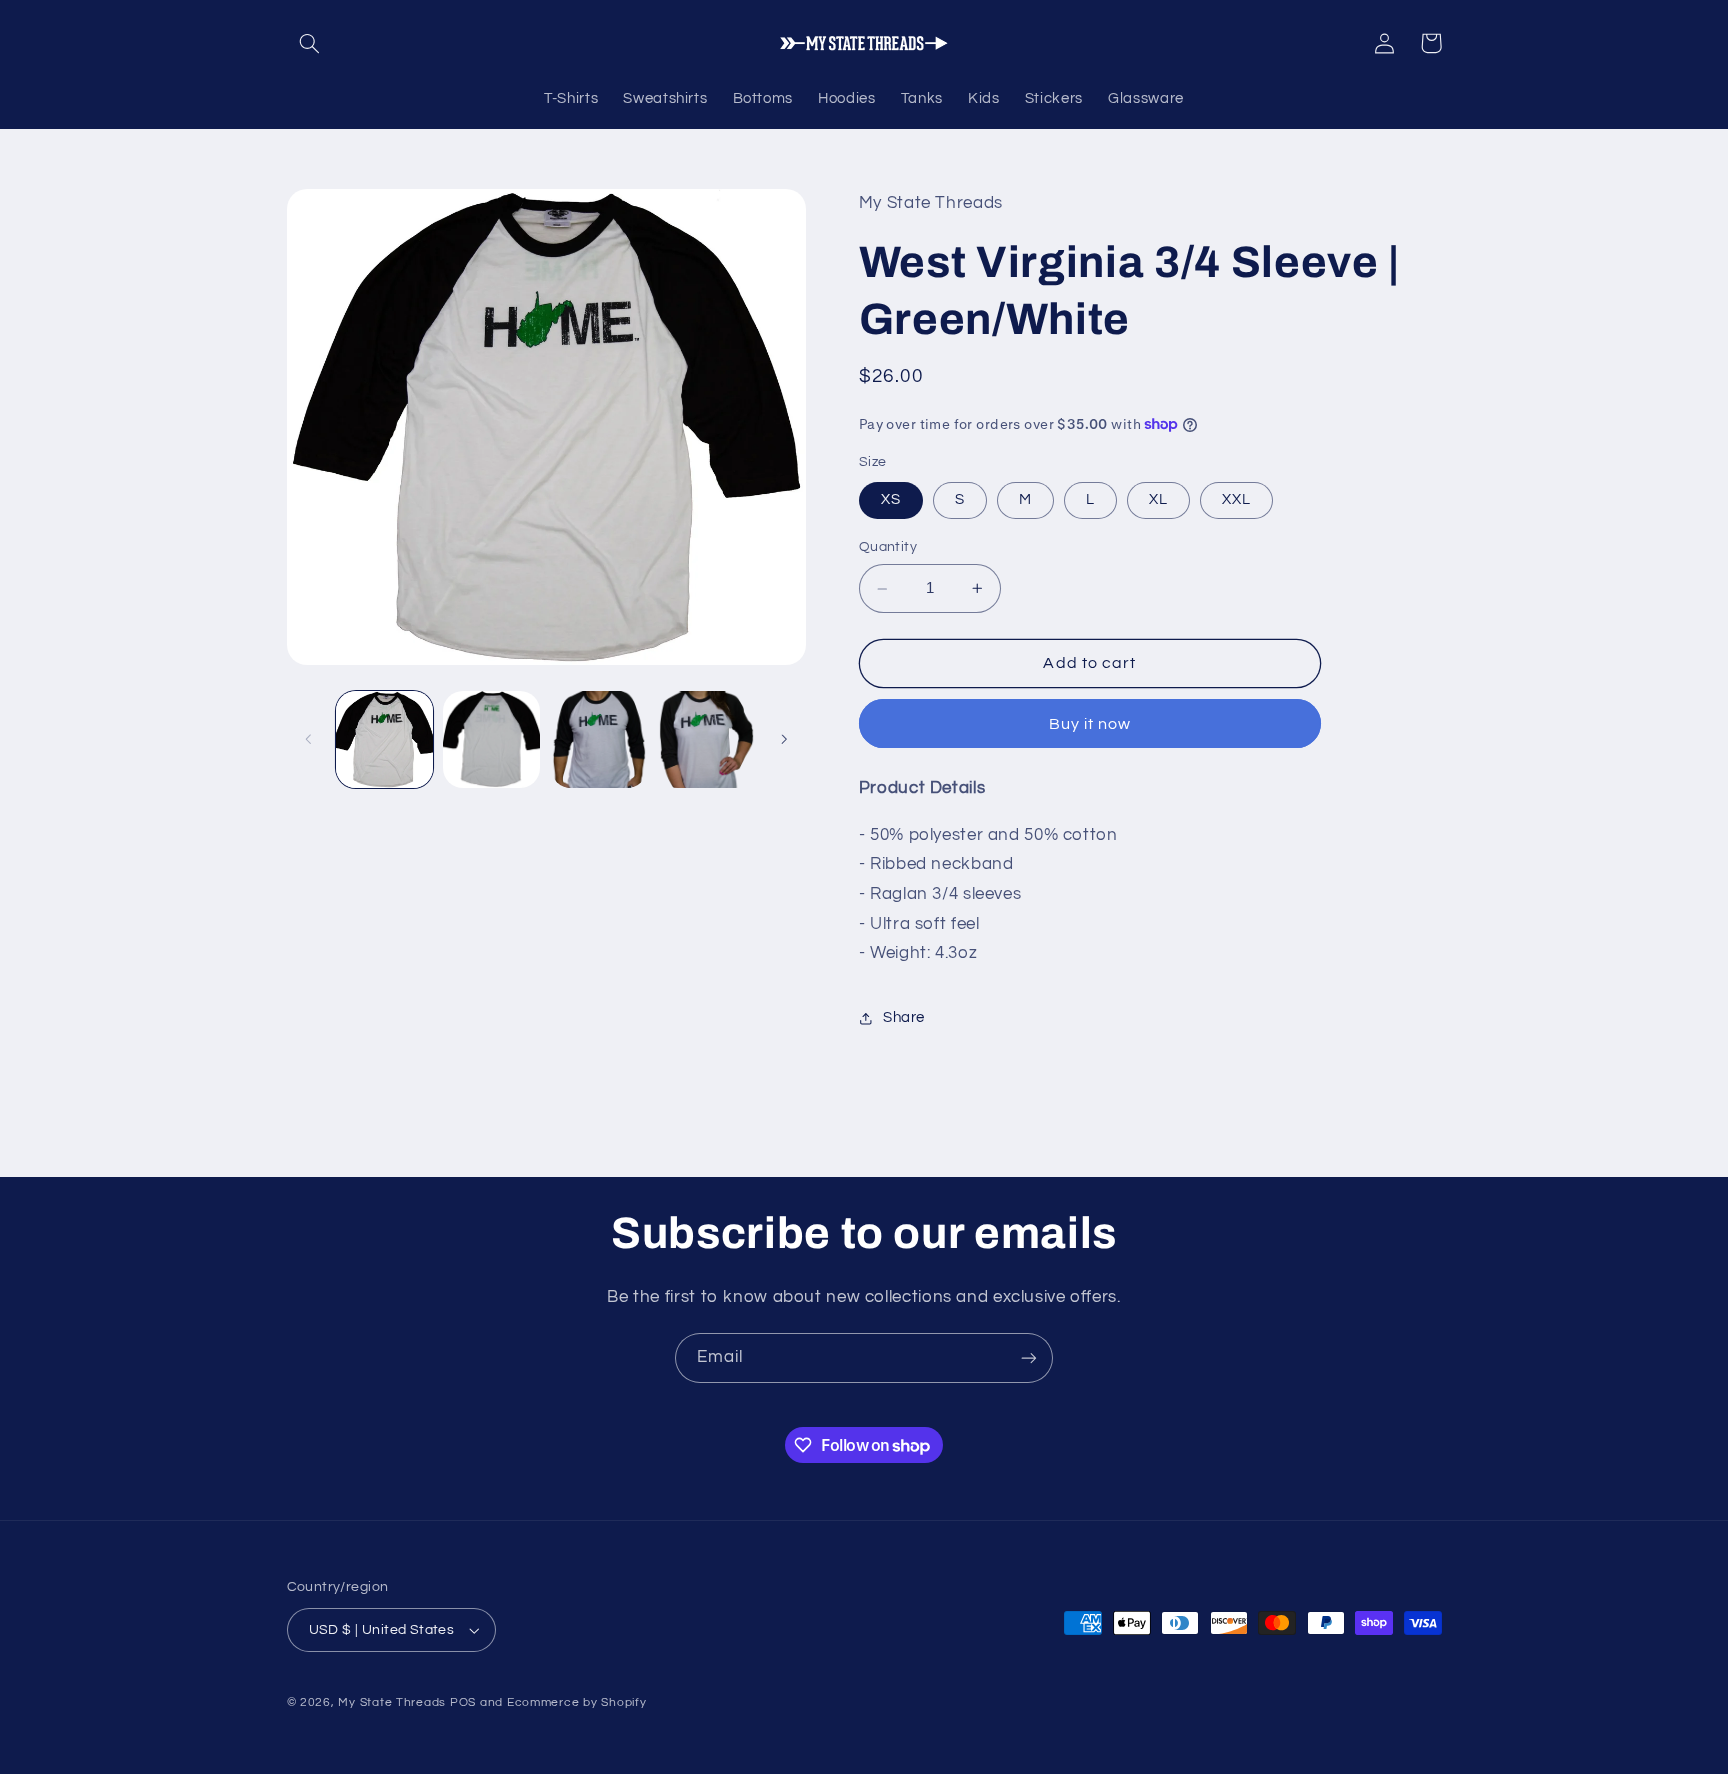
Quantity (888, 547)
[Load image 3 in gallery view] (599, 739)
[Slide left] (309, 740)
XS (891, 499)
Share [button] (904, 1017)
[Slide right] (784, 740)
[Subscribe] (1029, 1357)
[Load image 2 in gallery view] (491, 739)
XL (1158, 499)
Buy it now (1090, 724)
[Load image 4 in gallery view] (706, 739)
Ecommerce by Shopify (577, 1702)
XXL (1236, 499)
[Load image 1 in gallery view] (384, 739)
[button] (310, 43)
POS (463, 1702)
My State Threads (392, 1702)
